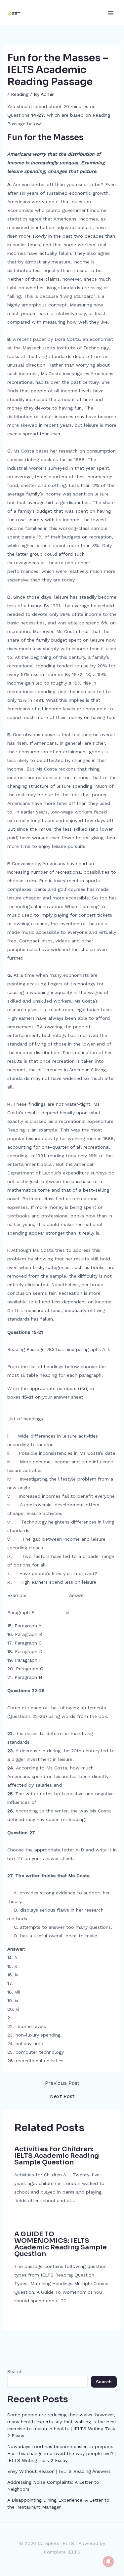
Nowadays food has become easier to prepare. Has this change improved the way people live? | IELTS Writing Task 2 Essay (62, 2453)
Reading (20, 94)
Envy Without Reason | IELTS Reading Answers (59, 2471)
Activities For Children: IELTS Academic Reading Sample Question (57, 2156)
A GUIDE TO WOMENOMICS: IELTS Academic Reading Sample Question (61, 2244)
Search (15, 2371)
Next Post (62, 2096)
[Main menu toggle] (111, 13)
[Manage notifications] (108, 2561)
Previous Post (62, 2083)
